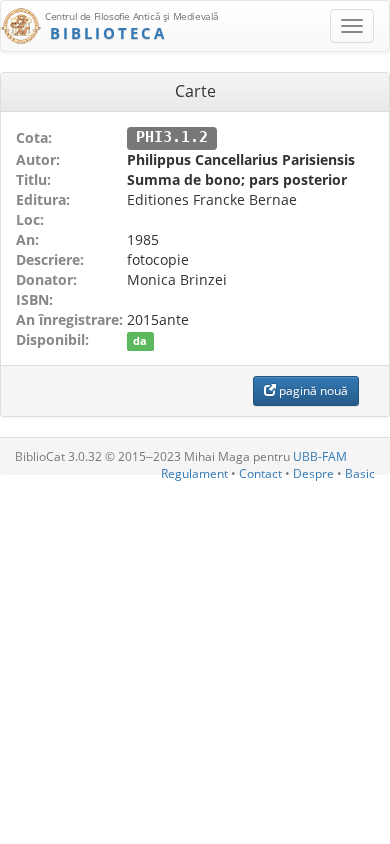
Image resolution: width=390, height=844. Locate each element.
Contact (260, 473)
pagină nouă (312, 390)
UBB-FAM (320, 456)
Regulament (194, 473)
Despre (313, 473)
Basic (360, 473)
